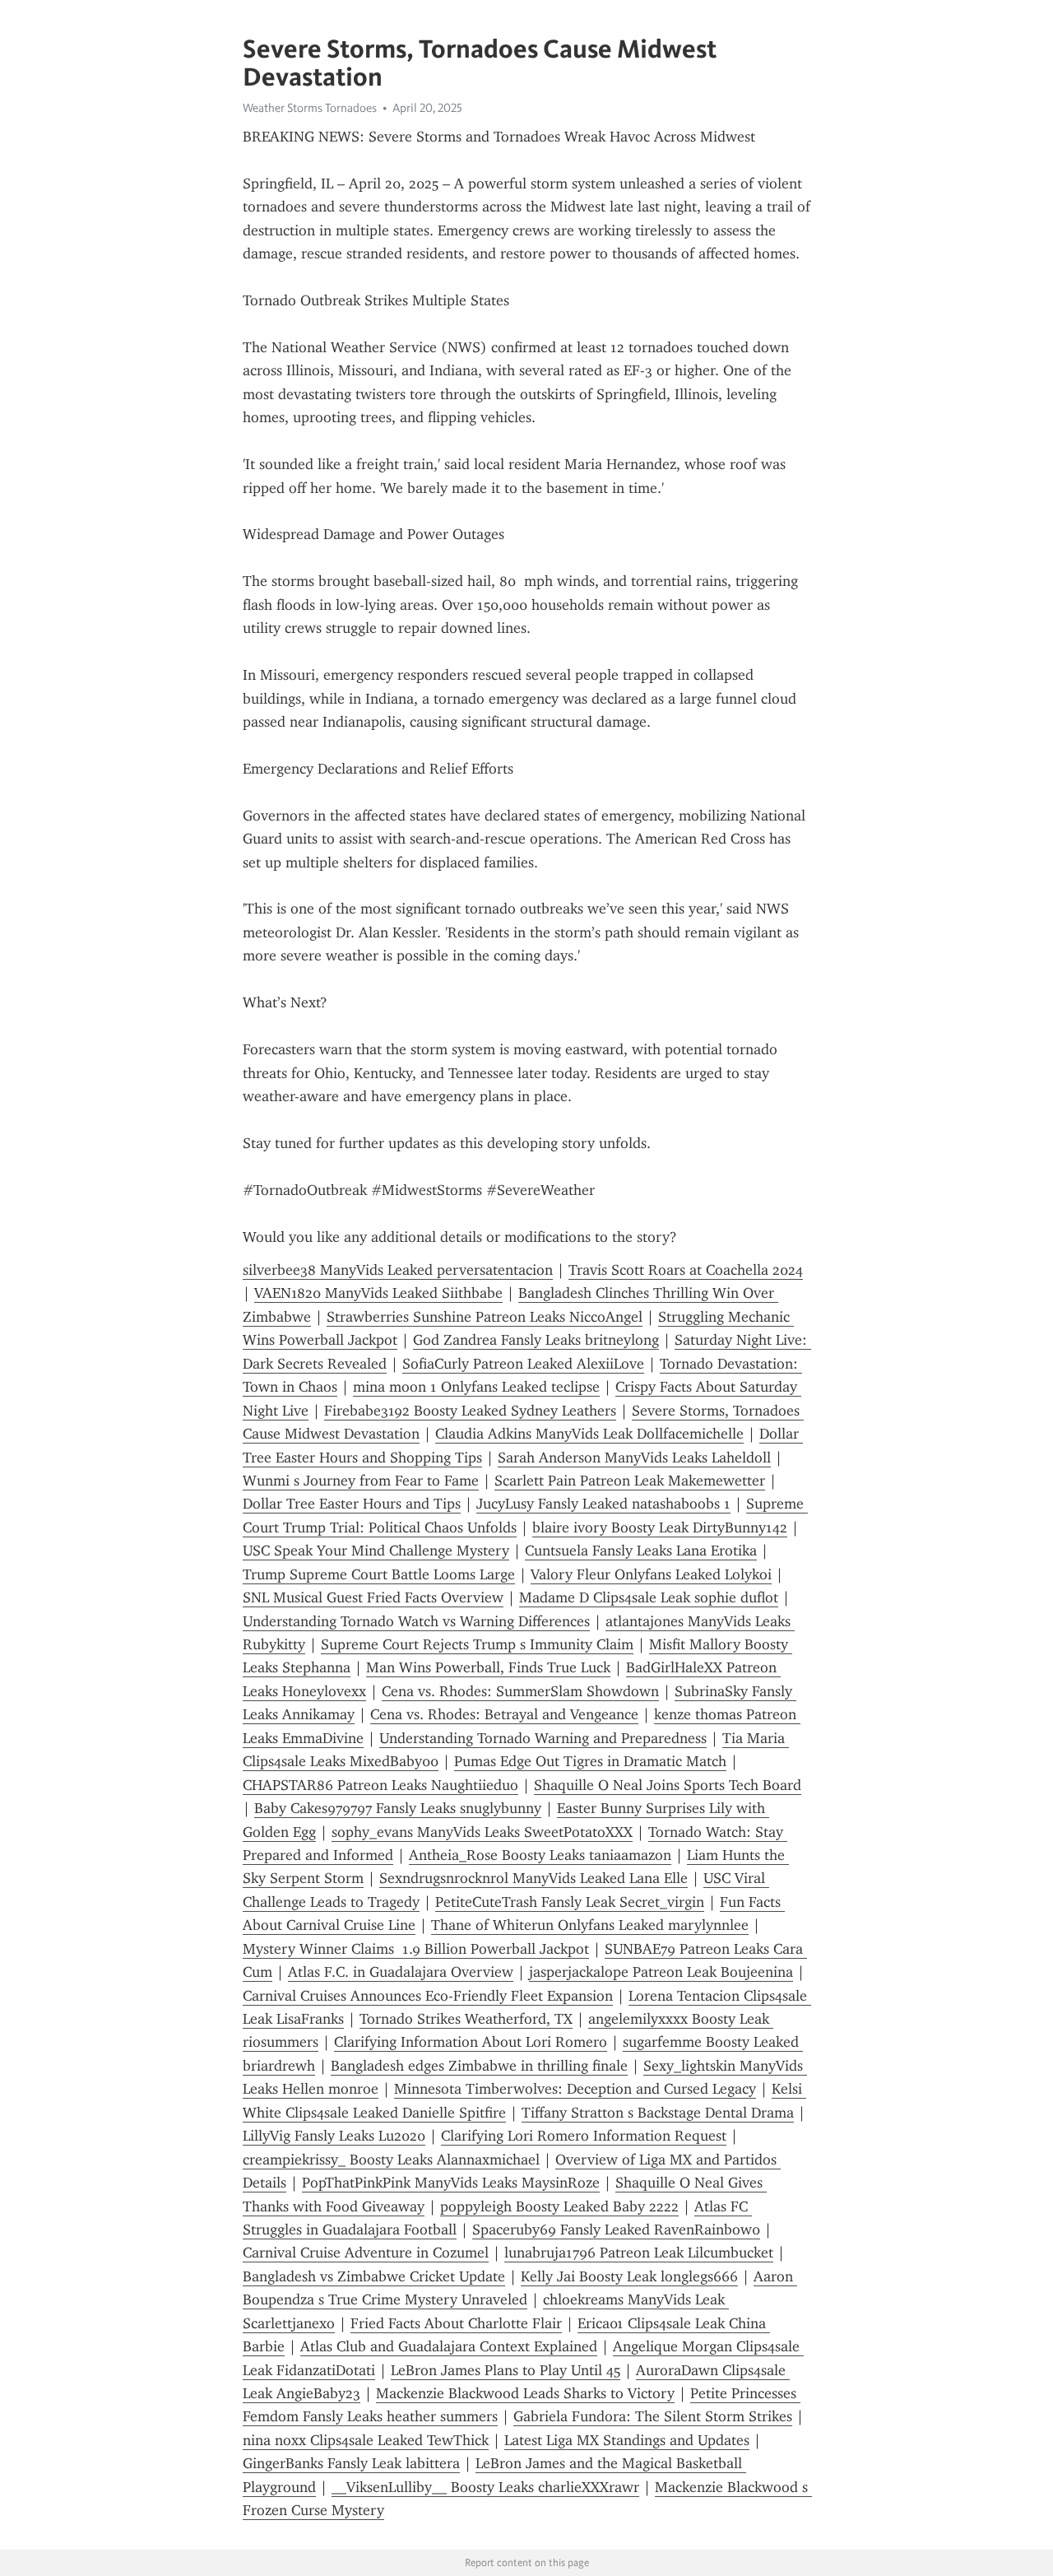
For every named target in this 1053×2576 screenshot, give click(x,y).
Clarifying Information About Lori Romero (471, 2042)
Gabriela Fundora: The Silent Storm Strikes (653, 2416)
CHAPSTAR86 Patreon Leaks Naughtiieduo (380, 1785)
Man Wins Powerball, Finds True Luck (488, 1667)
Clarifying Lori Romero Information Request (584, 2136)
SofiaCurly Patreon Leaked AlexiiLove (523, 1364)
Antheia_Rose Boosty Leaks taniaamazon (540, 1855)
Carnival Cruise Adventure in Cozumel (366, 2253)
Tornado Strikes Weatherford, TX (466, 2019)
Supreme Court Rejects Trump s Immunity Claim (477, 1644)
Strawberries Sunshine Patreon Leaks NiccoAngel (485, 1317)
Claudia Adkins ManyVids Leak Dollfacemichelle (589, 1434)
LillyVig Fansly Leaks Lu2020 (334, 2136)
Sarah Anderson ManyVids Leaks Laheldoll (634, 1458)
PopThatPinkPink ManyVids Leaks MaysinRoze (451, 2183)
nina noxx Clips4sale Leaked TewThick (366, 2440)
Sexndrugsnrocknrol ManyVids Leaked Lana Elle (533, 1878)
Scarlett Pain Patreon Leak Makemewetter (630, 1481)
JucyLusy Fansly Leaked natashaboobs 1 (603, 1504)
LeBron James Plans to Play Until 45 (506, 2370)
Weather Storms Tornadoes (310, 108)
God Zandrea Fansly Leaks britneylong (536, 1340)
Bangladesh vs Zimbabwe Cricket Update (374, 2276)
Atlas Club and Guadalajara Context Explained (449, 2346)
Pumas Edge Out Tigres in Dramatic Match (590, 1761)
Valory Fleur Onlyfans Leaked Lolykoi (651, 1574)
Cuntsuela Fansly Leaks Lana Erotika (641, 1551)
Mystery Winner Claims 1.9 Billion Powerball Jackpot (416, 1949)
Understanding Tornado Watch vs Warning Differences (416, 1621)
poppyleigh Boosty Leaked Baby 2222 (559, 2206)
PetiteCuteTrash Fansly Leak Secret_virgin (570, 1902)
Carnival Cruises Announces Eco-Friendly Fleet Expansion (428, 1996)
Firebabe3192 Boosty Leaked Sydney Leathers (470, 1411)
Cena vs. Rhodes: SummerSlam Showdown (520, 1691)
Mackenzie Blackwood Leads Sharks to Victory (525, 2393)
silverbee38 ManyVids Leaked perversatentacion (398, 1270)
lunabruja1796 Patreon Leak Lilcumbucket (639, 2253)
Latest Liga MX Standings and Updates (627, 2440)
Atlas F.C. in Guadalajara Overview (401, 1972)
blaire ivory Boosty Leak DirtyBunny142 (660, 1527)
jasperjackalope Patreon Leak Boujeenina (661, 1972)
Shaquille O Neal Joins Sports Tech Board (668, 1785)
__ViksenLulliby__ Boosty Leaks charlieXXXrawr (485, 2487)
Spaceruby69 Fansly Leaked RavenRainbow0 (616, 2230)
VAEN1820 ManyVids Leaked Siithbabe (378, 1293)
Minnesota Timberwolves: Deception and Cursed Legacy (575, 2089)
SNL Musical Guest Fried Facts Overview (373, 1597)
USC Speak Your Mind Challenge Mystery (376, 1551)
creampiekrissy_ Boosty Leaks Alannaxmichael (391, 2160)
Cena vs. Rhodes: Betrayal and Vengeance (504, 1714)
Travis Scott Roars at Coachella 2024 (686, 1270)
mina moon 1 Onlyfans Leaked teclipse (476, 1387)
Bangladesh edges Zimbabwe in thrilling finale (479, 2066)
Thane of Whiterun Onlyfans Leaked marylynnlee (590, 1925)
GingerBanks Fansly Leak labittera (351, 2463)
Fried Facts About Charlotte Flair (456, 2323)
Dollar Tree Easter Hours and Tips (352, 1504)
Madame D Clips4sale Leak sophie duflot (649, 1597)
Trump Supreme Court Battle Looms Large (379, 1574)
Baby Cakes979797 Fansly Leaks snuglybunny (398, 1808)
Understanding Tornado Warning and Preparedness (543, 1738)
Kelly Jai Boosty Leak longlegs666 (629, 2276)
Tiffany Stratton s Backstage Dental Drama (658, 2113)
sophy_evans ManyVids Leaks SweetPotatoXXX (482, 1832)
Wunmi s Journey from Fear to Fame (361, 1481)
